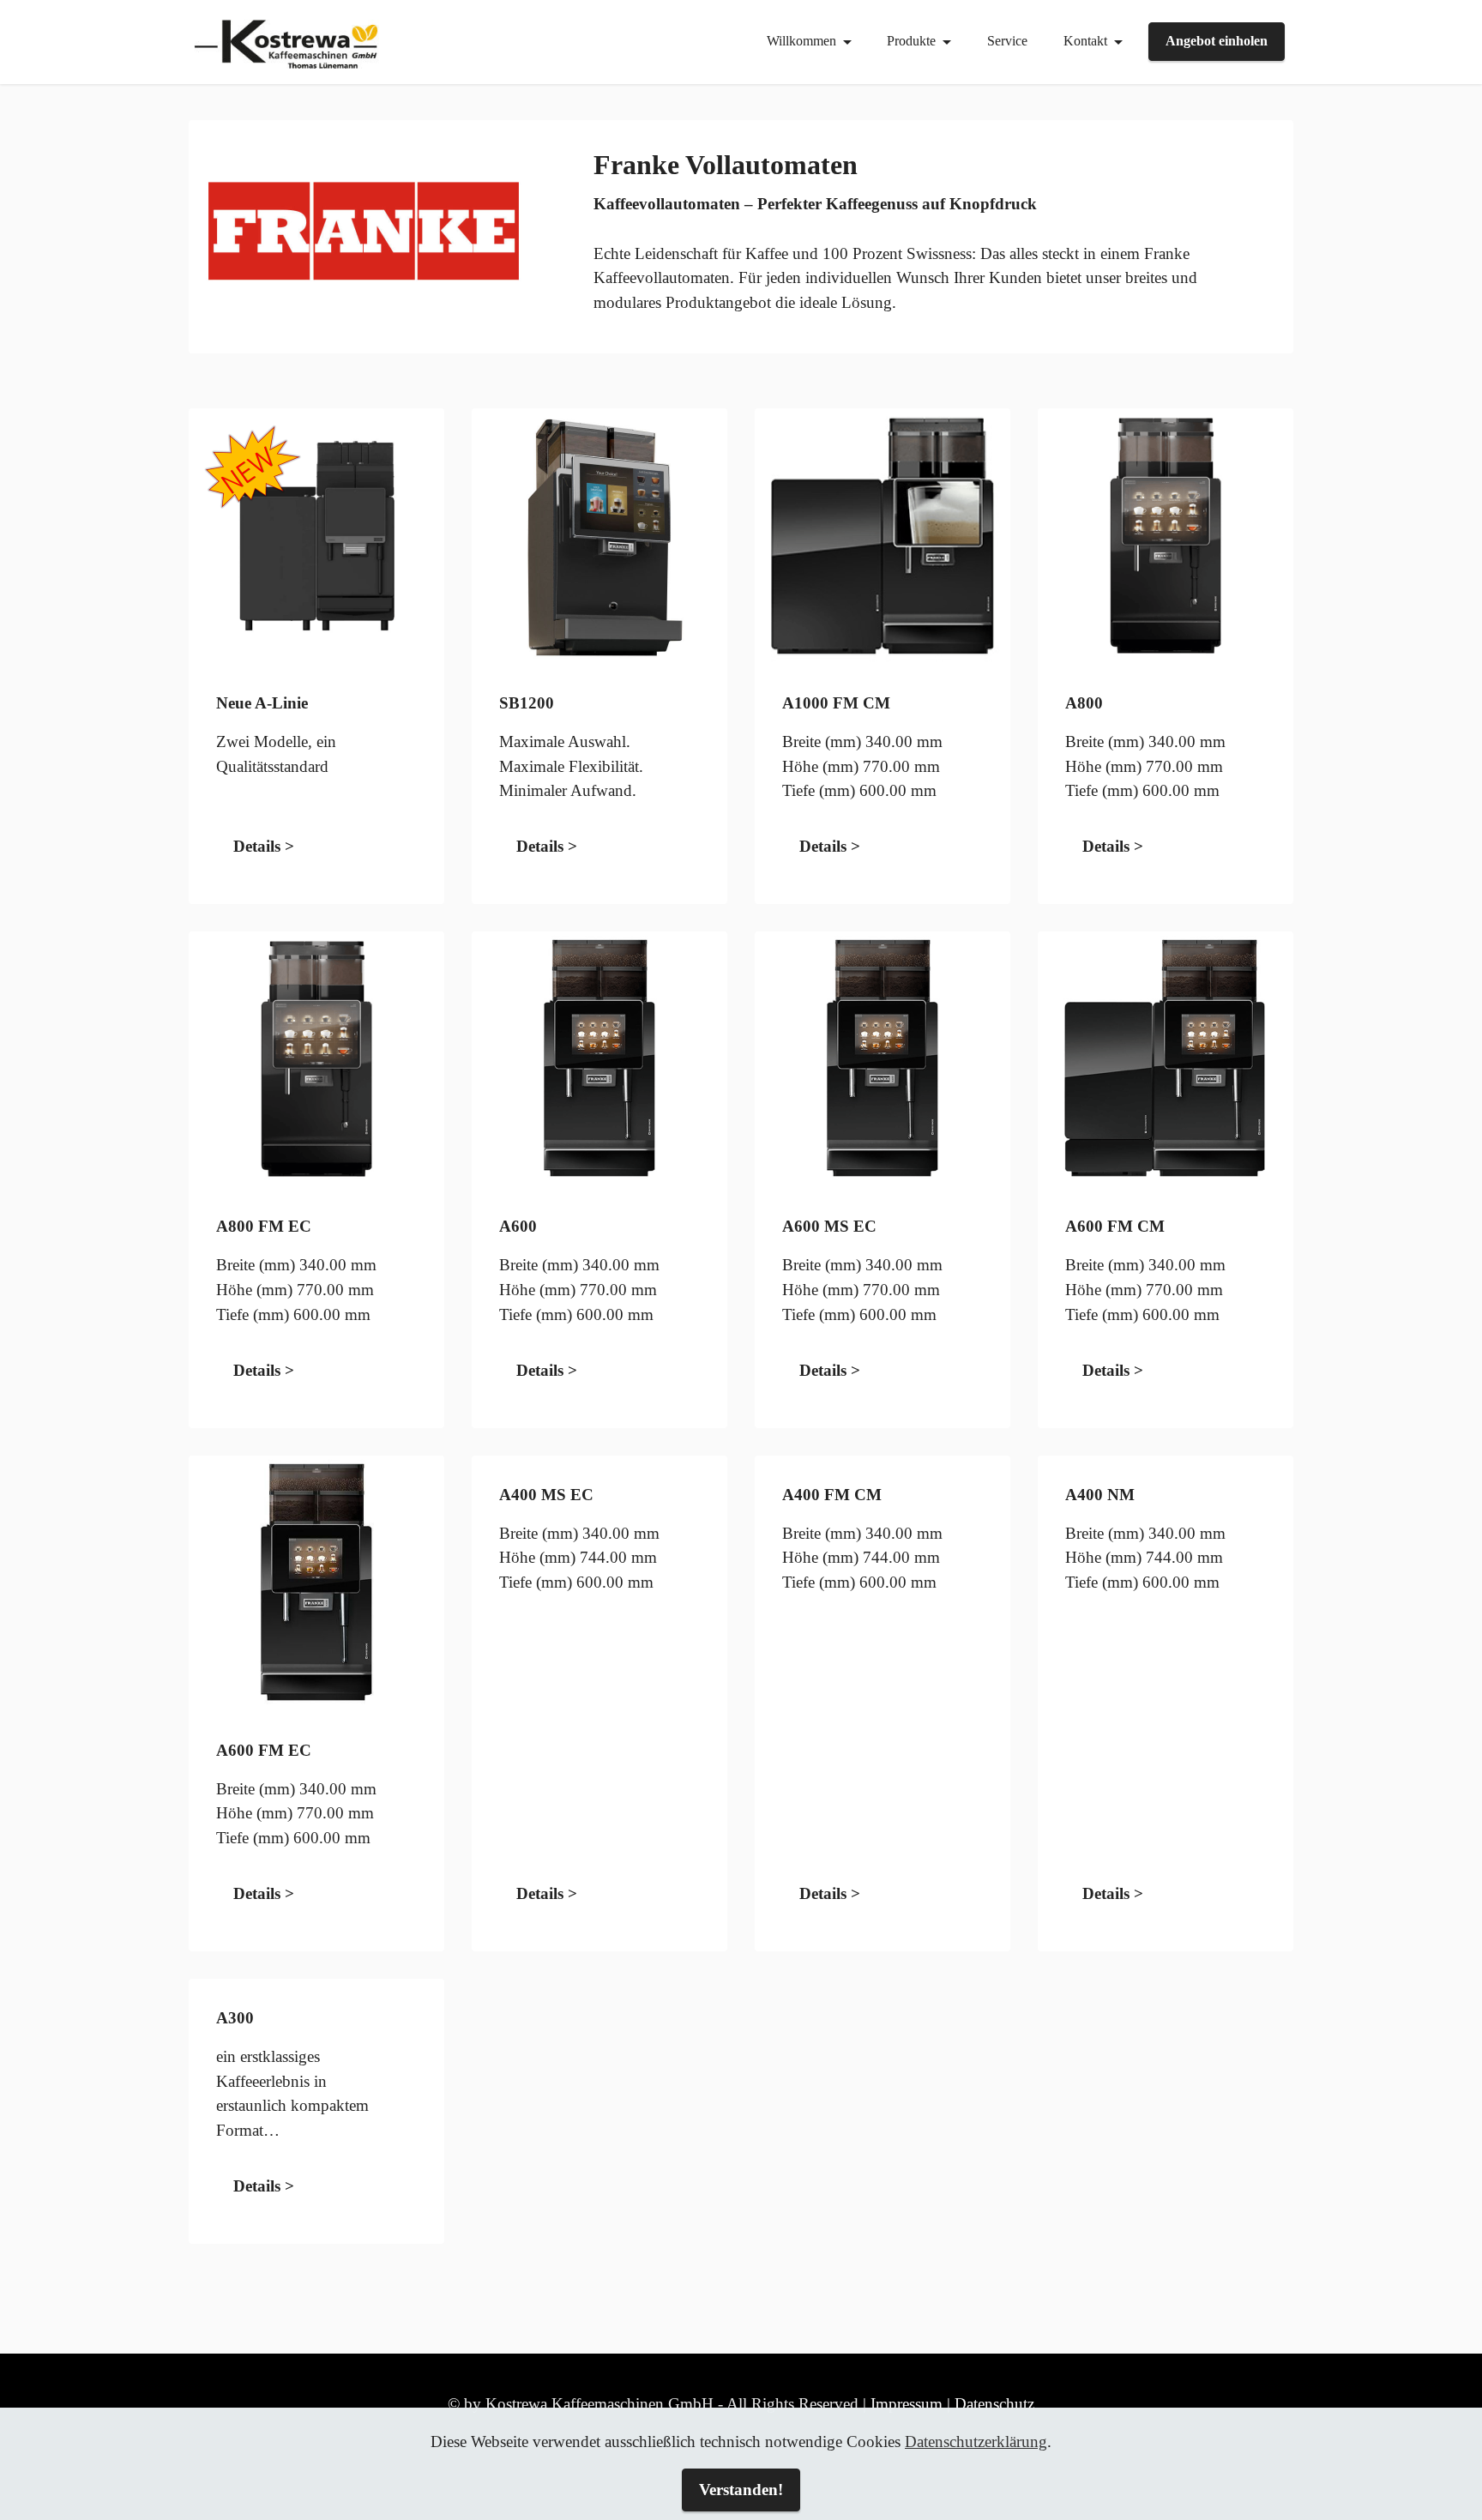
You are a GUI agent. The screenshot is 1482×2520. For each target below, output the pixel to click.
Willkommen (801, 41)
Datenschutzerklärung (976, 2442)
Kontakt (1085, 41)
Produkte (911, 41)
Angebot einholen (1217, 41)
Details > (264, 846)
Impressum (907, 2404)
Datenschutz (994, 2404)
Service (1007, 41)
